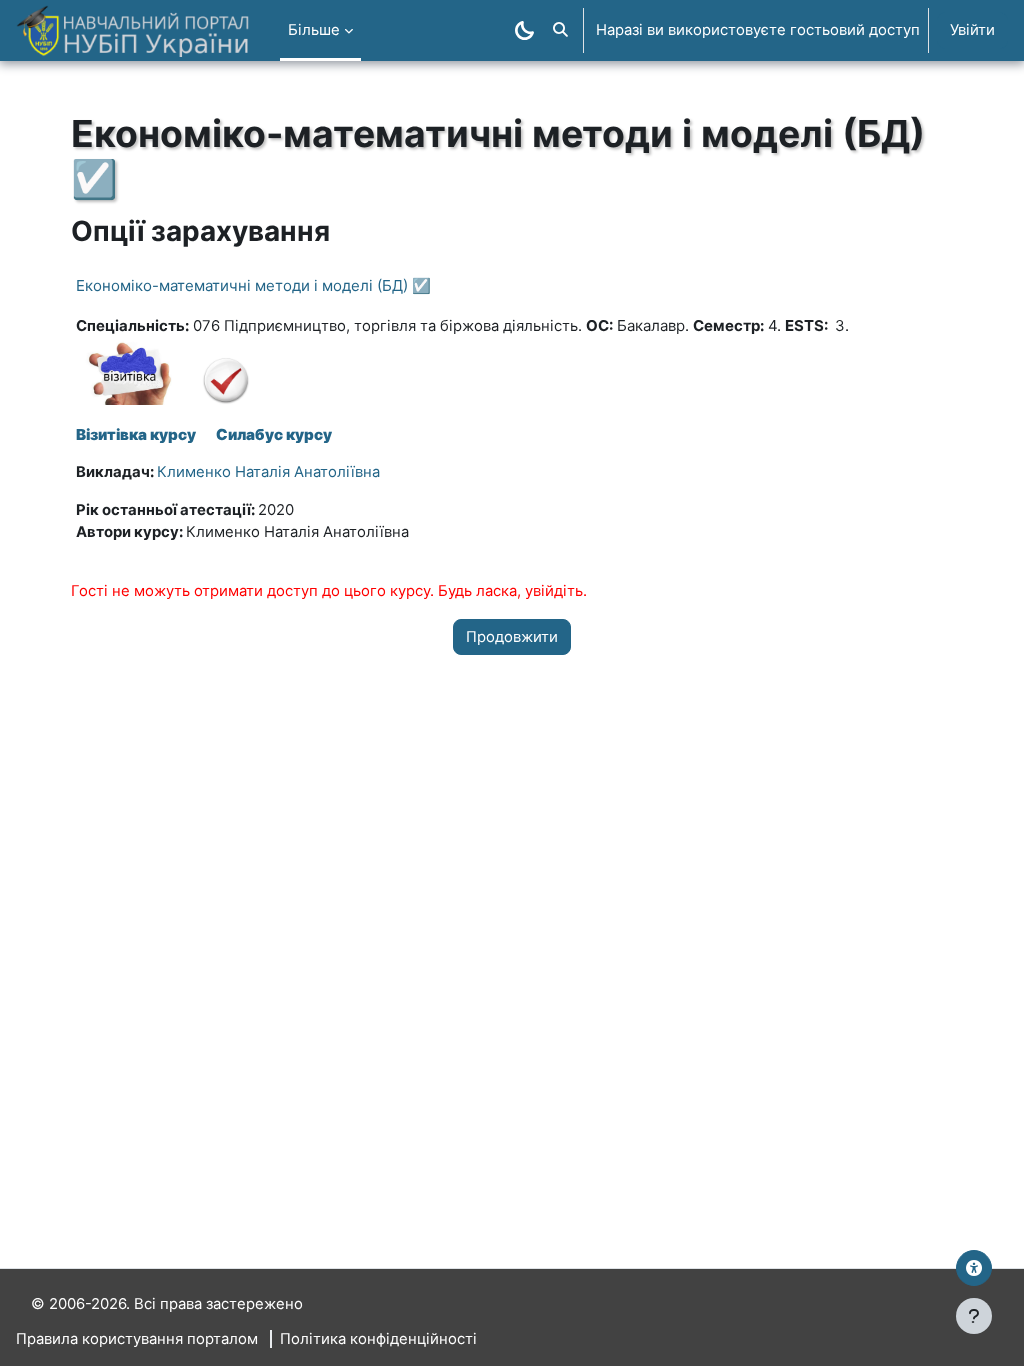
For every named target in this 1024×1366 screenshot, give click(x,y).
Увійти (972, 30)
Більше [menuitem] (314, 30)
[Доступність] (974, 1268)
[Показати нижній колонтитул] (974, 1316)
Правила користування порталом (137, 1339)
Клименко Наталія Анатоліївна (268, 472)
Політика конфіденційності (378, 1339)
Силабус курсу (274, 434)
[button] (560, 30)
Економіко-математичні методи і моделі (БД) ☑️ (253, 285)
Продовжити (512, 637)
